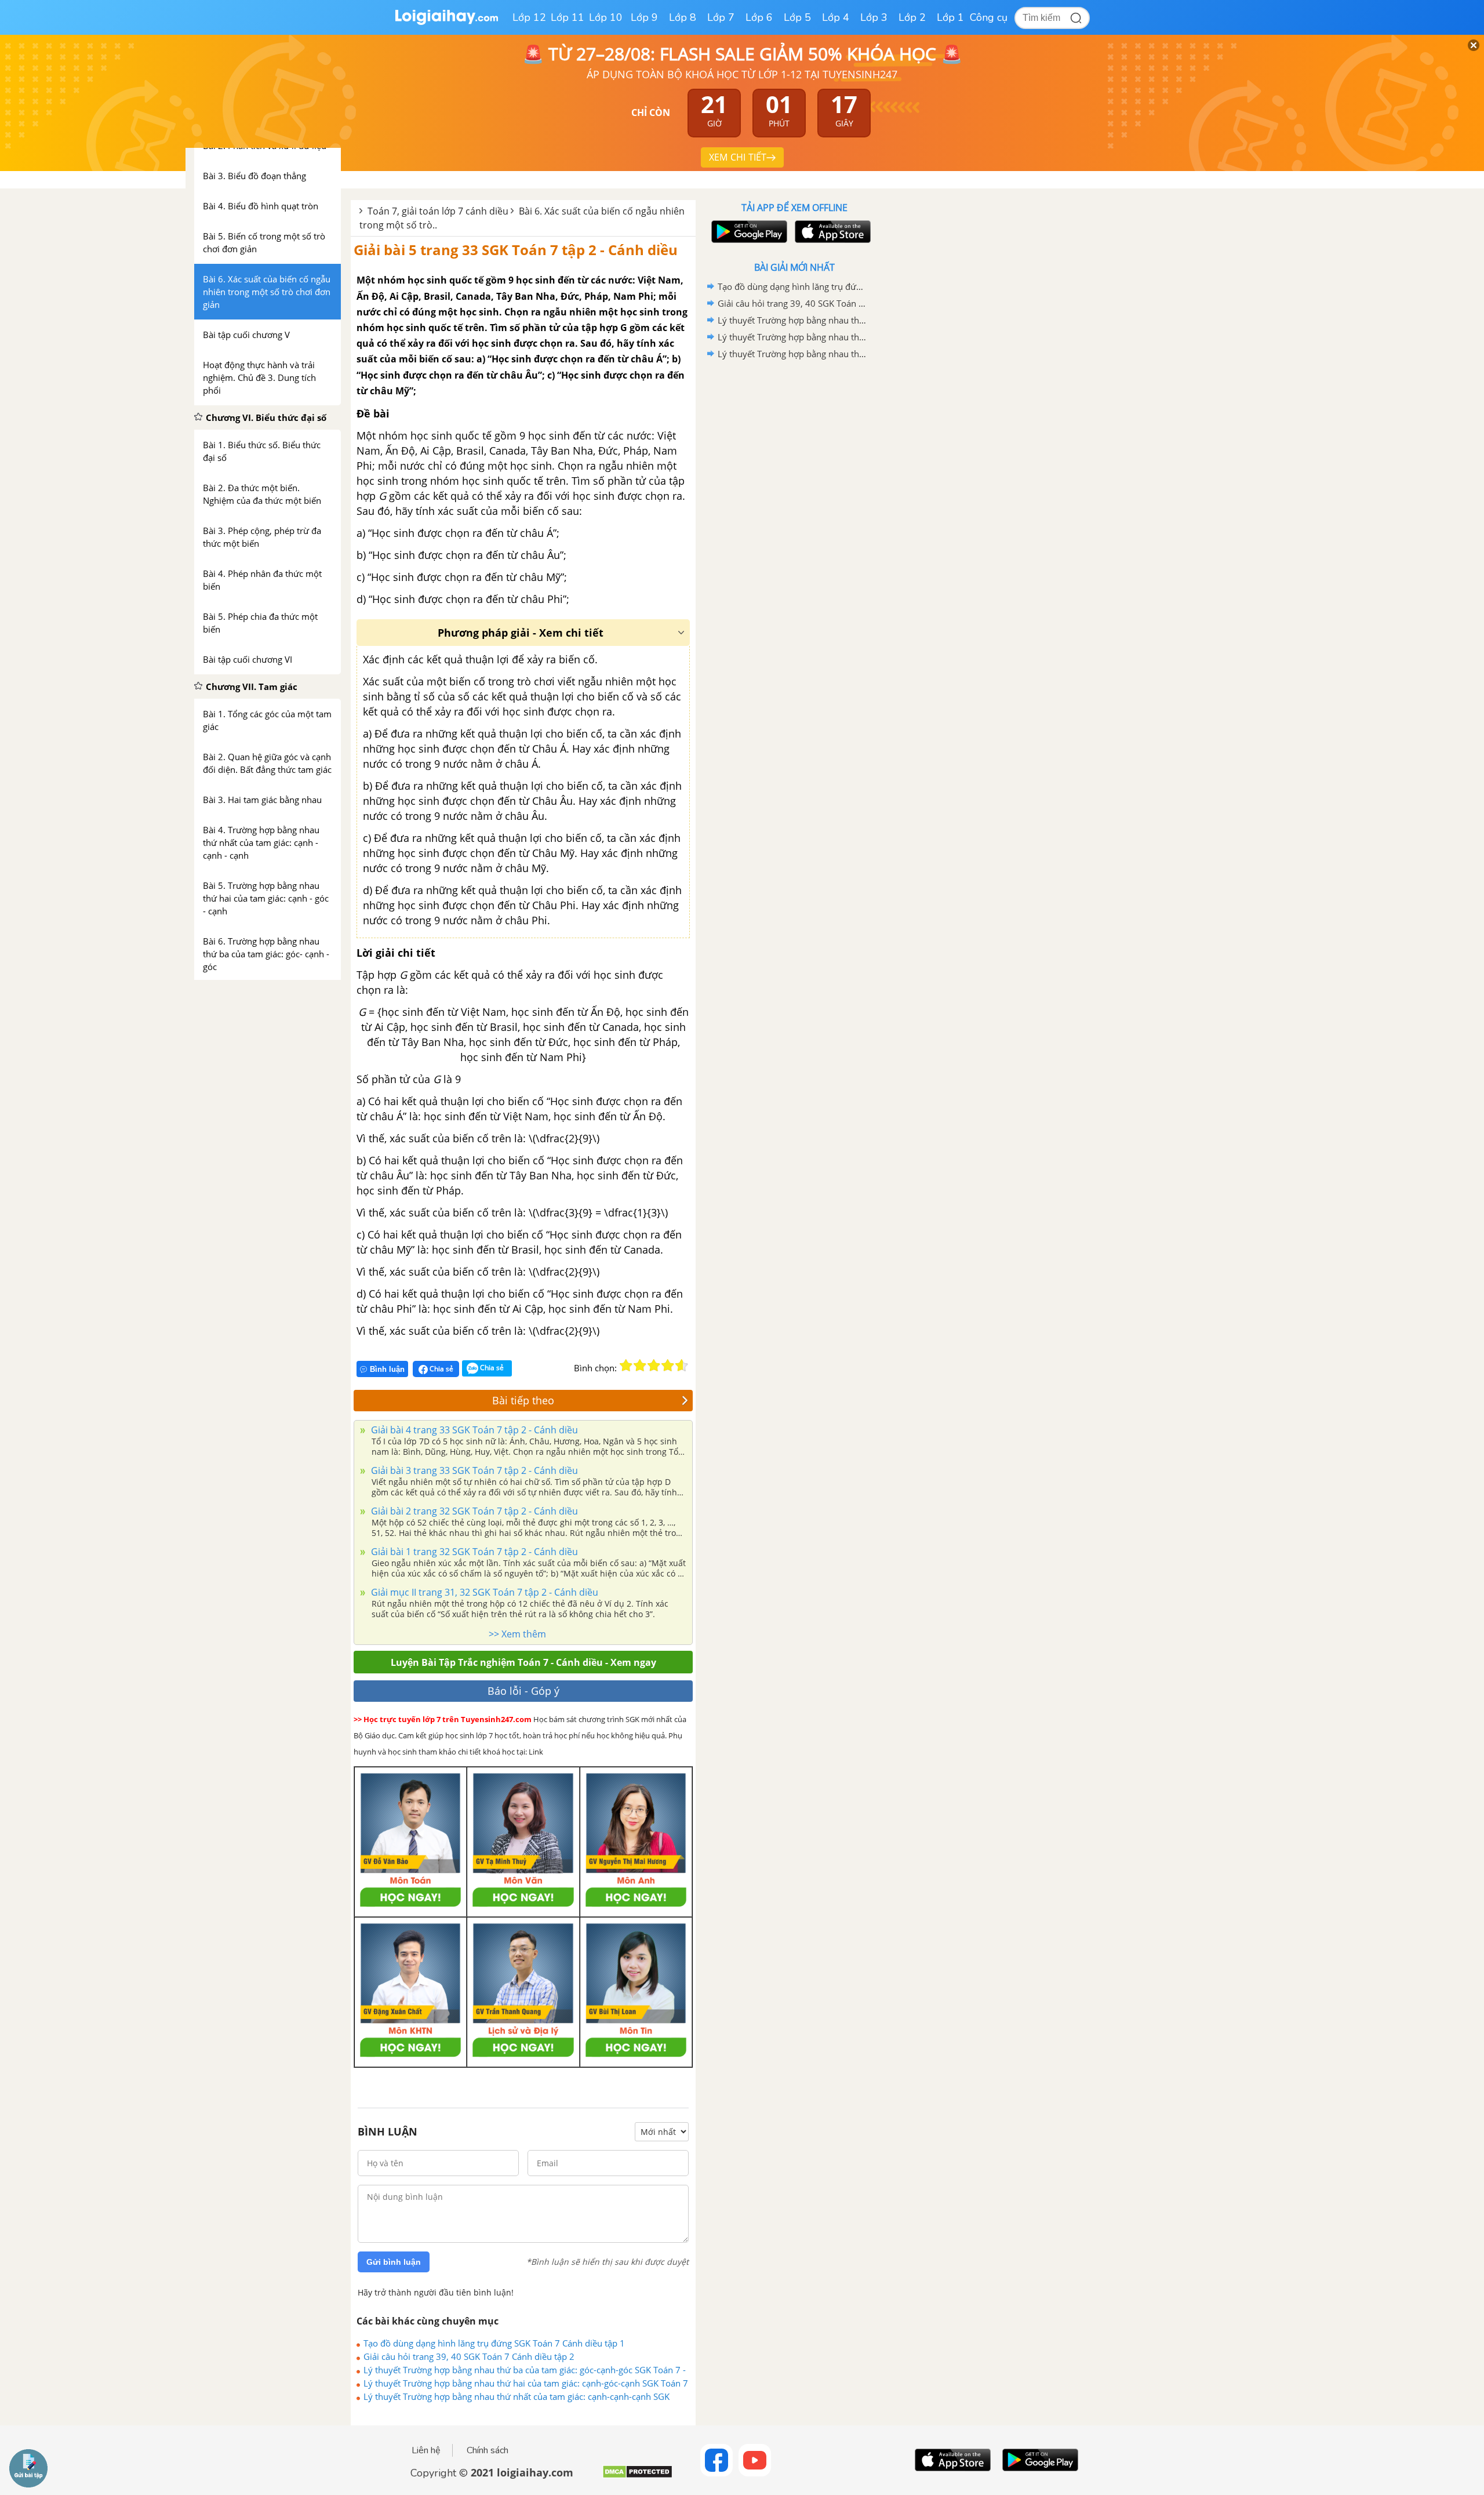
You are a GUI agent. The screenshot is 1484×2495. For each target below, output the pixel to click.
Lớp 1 (950, 17)
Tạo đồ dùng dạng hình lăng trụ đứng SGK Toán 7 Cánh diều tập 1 (494, 2343)
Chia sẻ (441, 1369)
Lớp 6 (759, 17)
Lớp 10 (606, 17)
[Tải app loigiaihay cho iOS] (831, 232)
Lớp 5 (797, 17)
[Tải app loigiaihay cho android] (748, 232)
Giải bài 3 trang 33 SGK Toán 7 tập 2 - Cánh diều (473, 1470)
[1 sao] (626, 1365)
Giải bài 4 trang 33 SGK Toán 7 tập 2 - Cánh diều (473, 1430)
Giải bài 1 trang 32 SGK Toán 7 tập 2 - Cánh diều (473, 1552)
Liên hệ (426, 2450)
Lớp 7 (721, 17)
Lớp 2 (912, 17)
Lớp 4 (836, 17)
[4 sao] (668, 1365)
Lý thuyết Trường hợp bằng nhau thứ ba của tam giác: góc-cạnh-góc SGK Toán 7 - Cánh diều (525, 2370)
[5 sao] (682, 1365)
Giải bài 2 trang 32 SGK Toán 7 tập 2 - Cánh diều (473, 1511)
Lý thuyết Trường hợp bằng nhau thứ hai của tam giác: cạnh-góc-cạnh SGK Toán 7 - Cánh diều (526, 2383)
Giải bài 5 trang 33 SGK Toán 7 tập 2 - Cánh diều (516, 250)
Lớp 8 (683, 17)
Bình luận (387, 1369)
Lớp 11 (568, 17)
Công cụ (989, 17)
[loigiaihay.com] (446, 22)
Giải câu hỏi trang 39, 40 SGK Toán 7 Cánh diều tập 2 (469, 2356)
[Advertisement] (794, 547)
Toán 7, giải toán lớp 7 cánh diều (438, 211)
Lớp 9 (644, 17)
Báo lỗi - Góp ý (523, 1691)
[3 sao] (654, 1365)
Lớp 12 (529, 17)
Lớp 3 (874, 17)
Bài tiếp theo (523, 1400)
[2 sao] (640, 1365)
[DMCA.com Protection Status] (637, 2476)
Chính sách (488, 2450)
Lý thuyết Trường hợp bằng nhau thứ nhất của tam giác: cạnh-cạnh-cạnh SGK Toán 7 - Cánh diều (517, 2396)
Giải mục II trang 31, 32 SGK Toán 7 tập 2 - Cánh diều (483, 1592)
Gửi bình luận (394, 2262)
